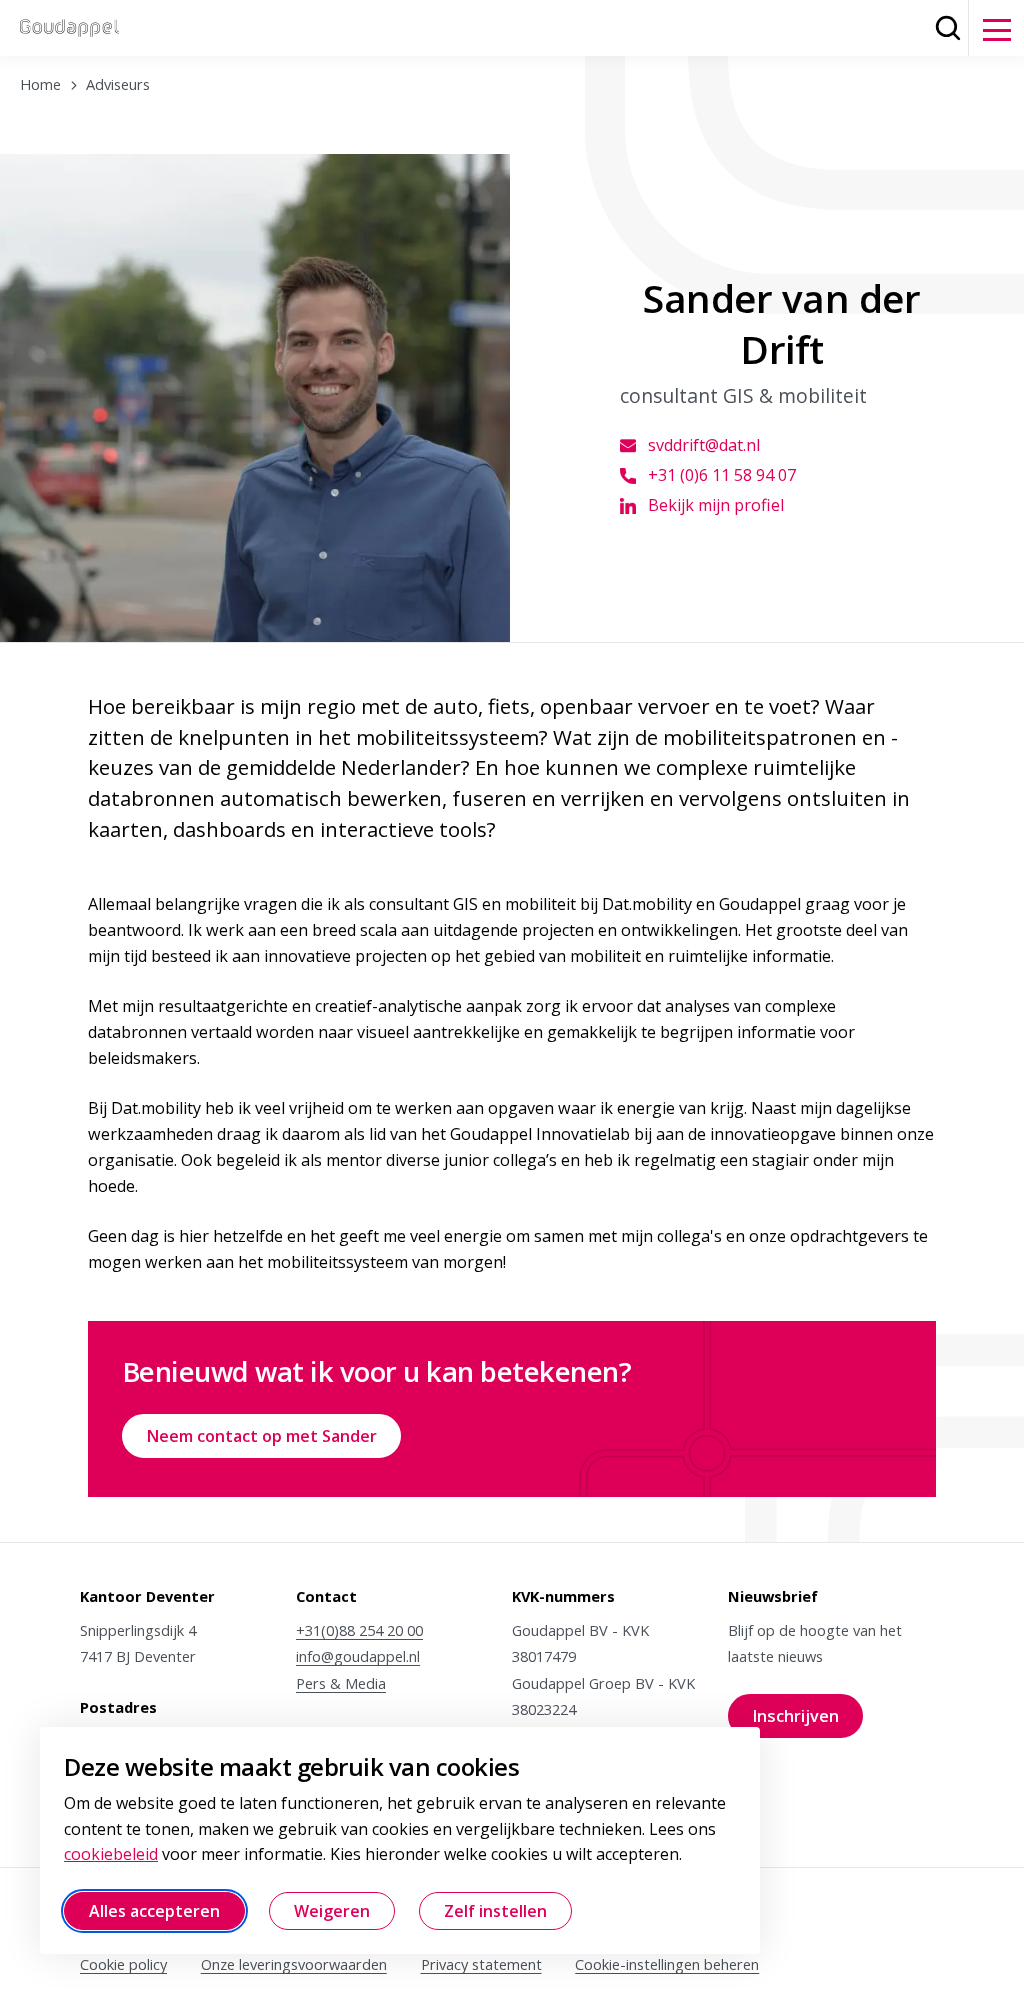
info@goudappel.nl (358, 1656)
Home (40, 84)
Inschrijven (807, 1721)
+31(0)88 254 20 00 (359, 1630)
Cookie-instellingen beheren (667, 1964)
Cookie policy (123, 1964)
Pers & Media (341, 1683)
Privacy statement (481, 1964)
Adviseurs (118, 84)
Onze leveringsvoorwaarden (294, 1964)
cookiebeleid (111, 1854)
